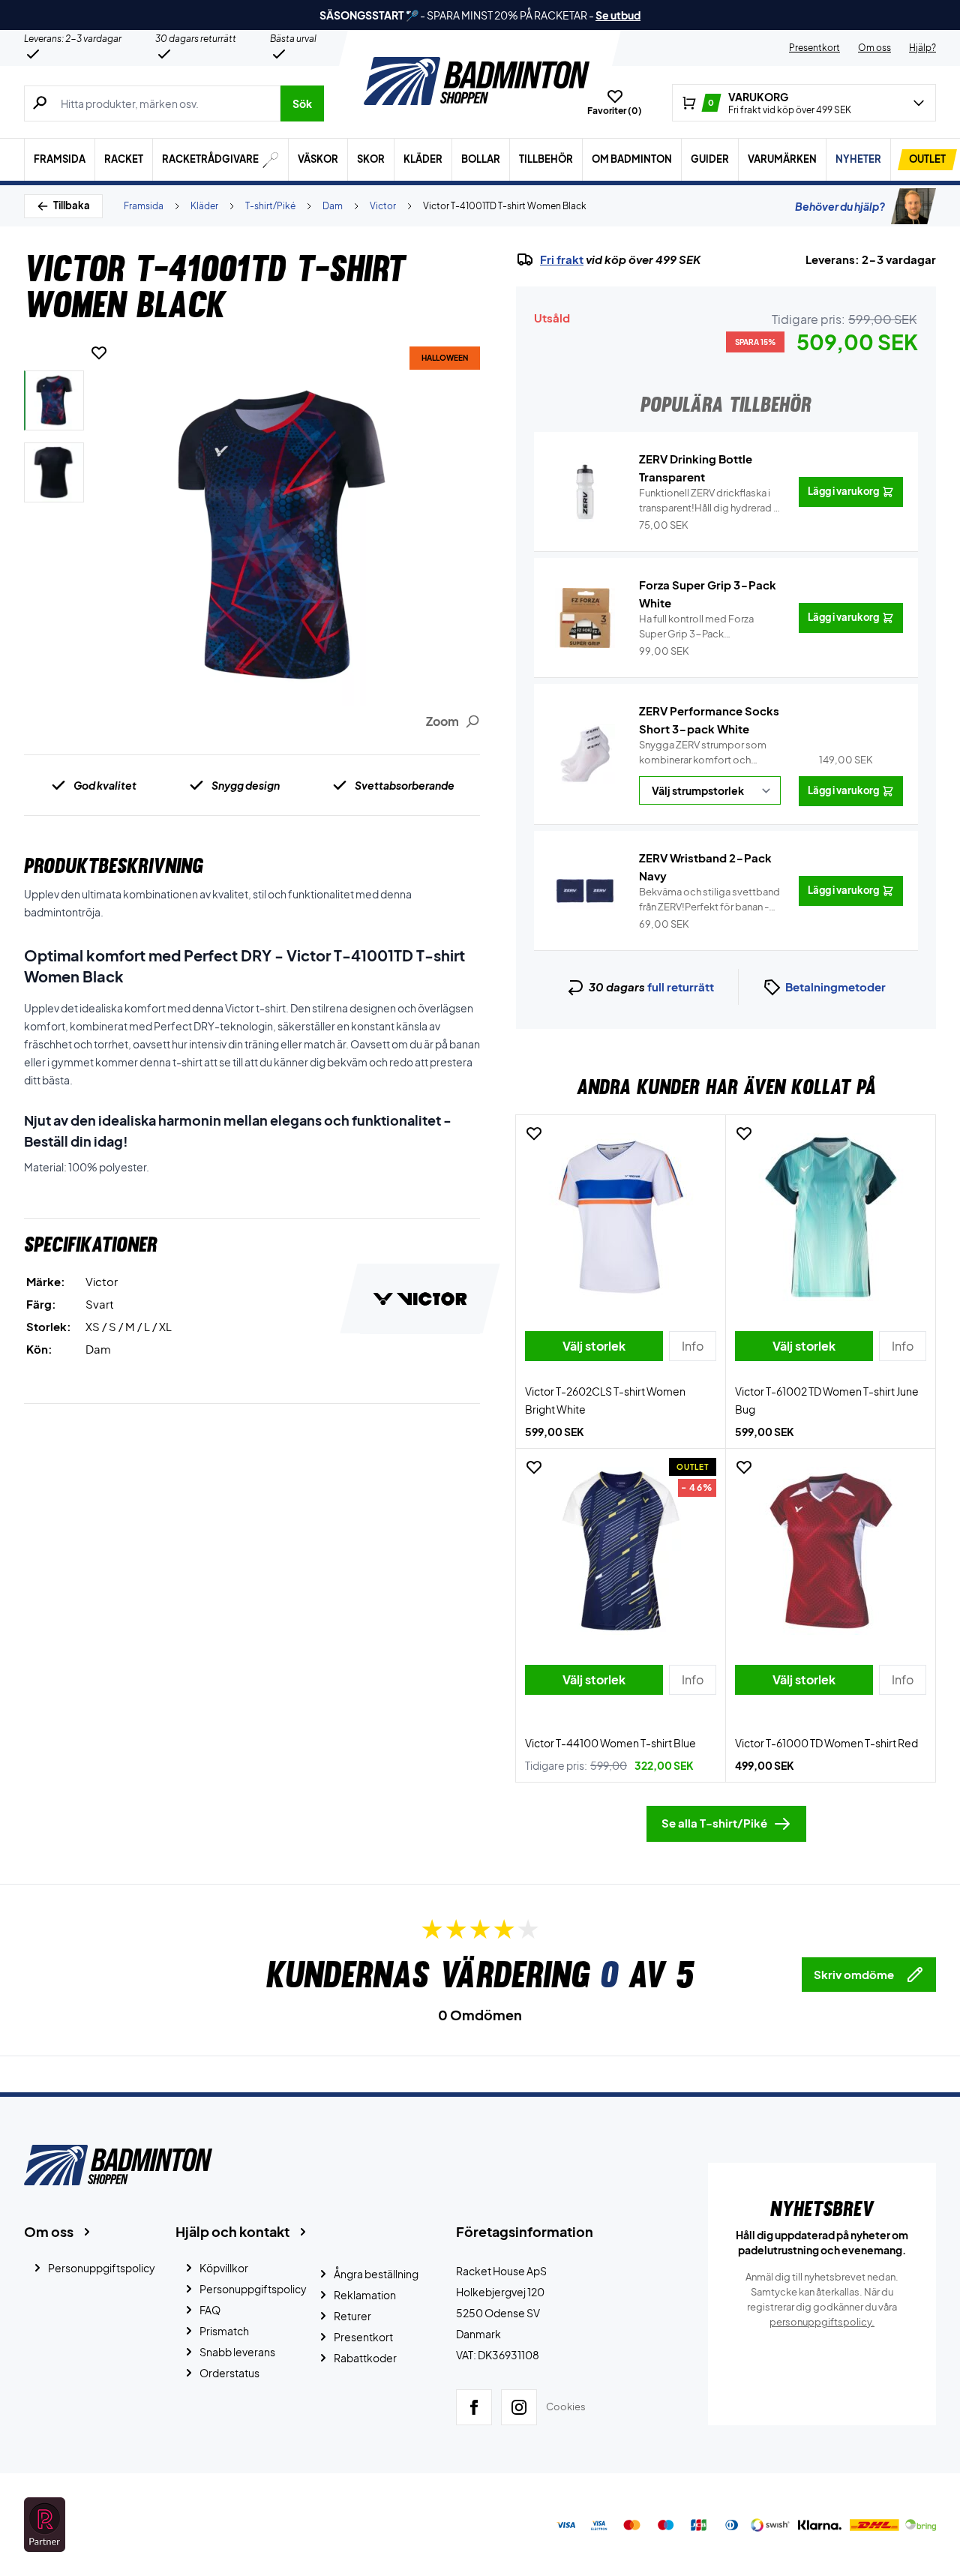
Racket (124, 159)
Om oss (874, 48)
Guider (710, 159)
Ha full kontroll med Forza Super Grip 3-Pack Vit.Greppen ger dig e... (706, 627)
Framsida (60, 159)
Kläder (423, 159)
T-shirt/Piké (270, 206)
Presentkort (814, 48)
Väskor (318, 159)
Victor (383, 206)
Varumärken (782, 159)
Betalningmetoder (835, 987)
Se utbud (618, 15)
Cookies (566, 2407)
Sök (302, 103)
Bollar (481, 159)
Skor (371, 159)
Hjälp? (922, 48)
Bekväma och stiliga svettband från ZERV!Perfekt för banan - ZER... (709, 900)
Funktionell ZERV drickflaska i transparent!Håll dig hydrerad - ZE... (708, 501)
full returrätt (681, 987)
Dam (333, 206)
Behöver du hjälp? (840, 206)
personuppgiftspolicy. (822, 2322)
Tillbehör (546, 159)
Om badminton (632, 159)
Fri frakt (562, 259)
